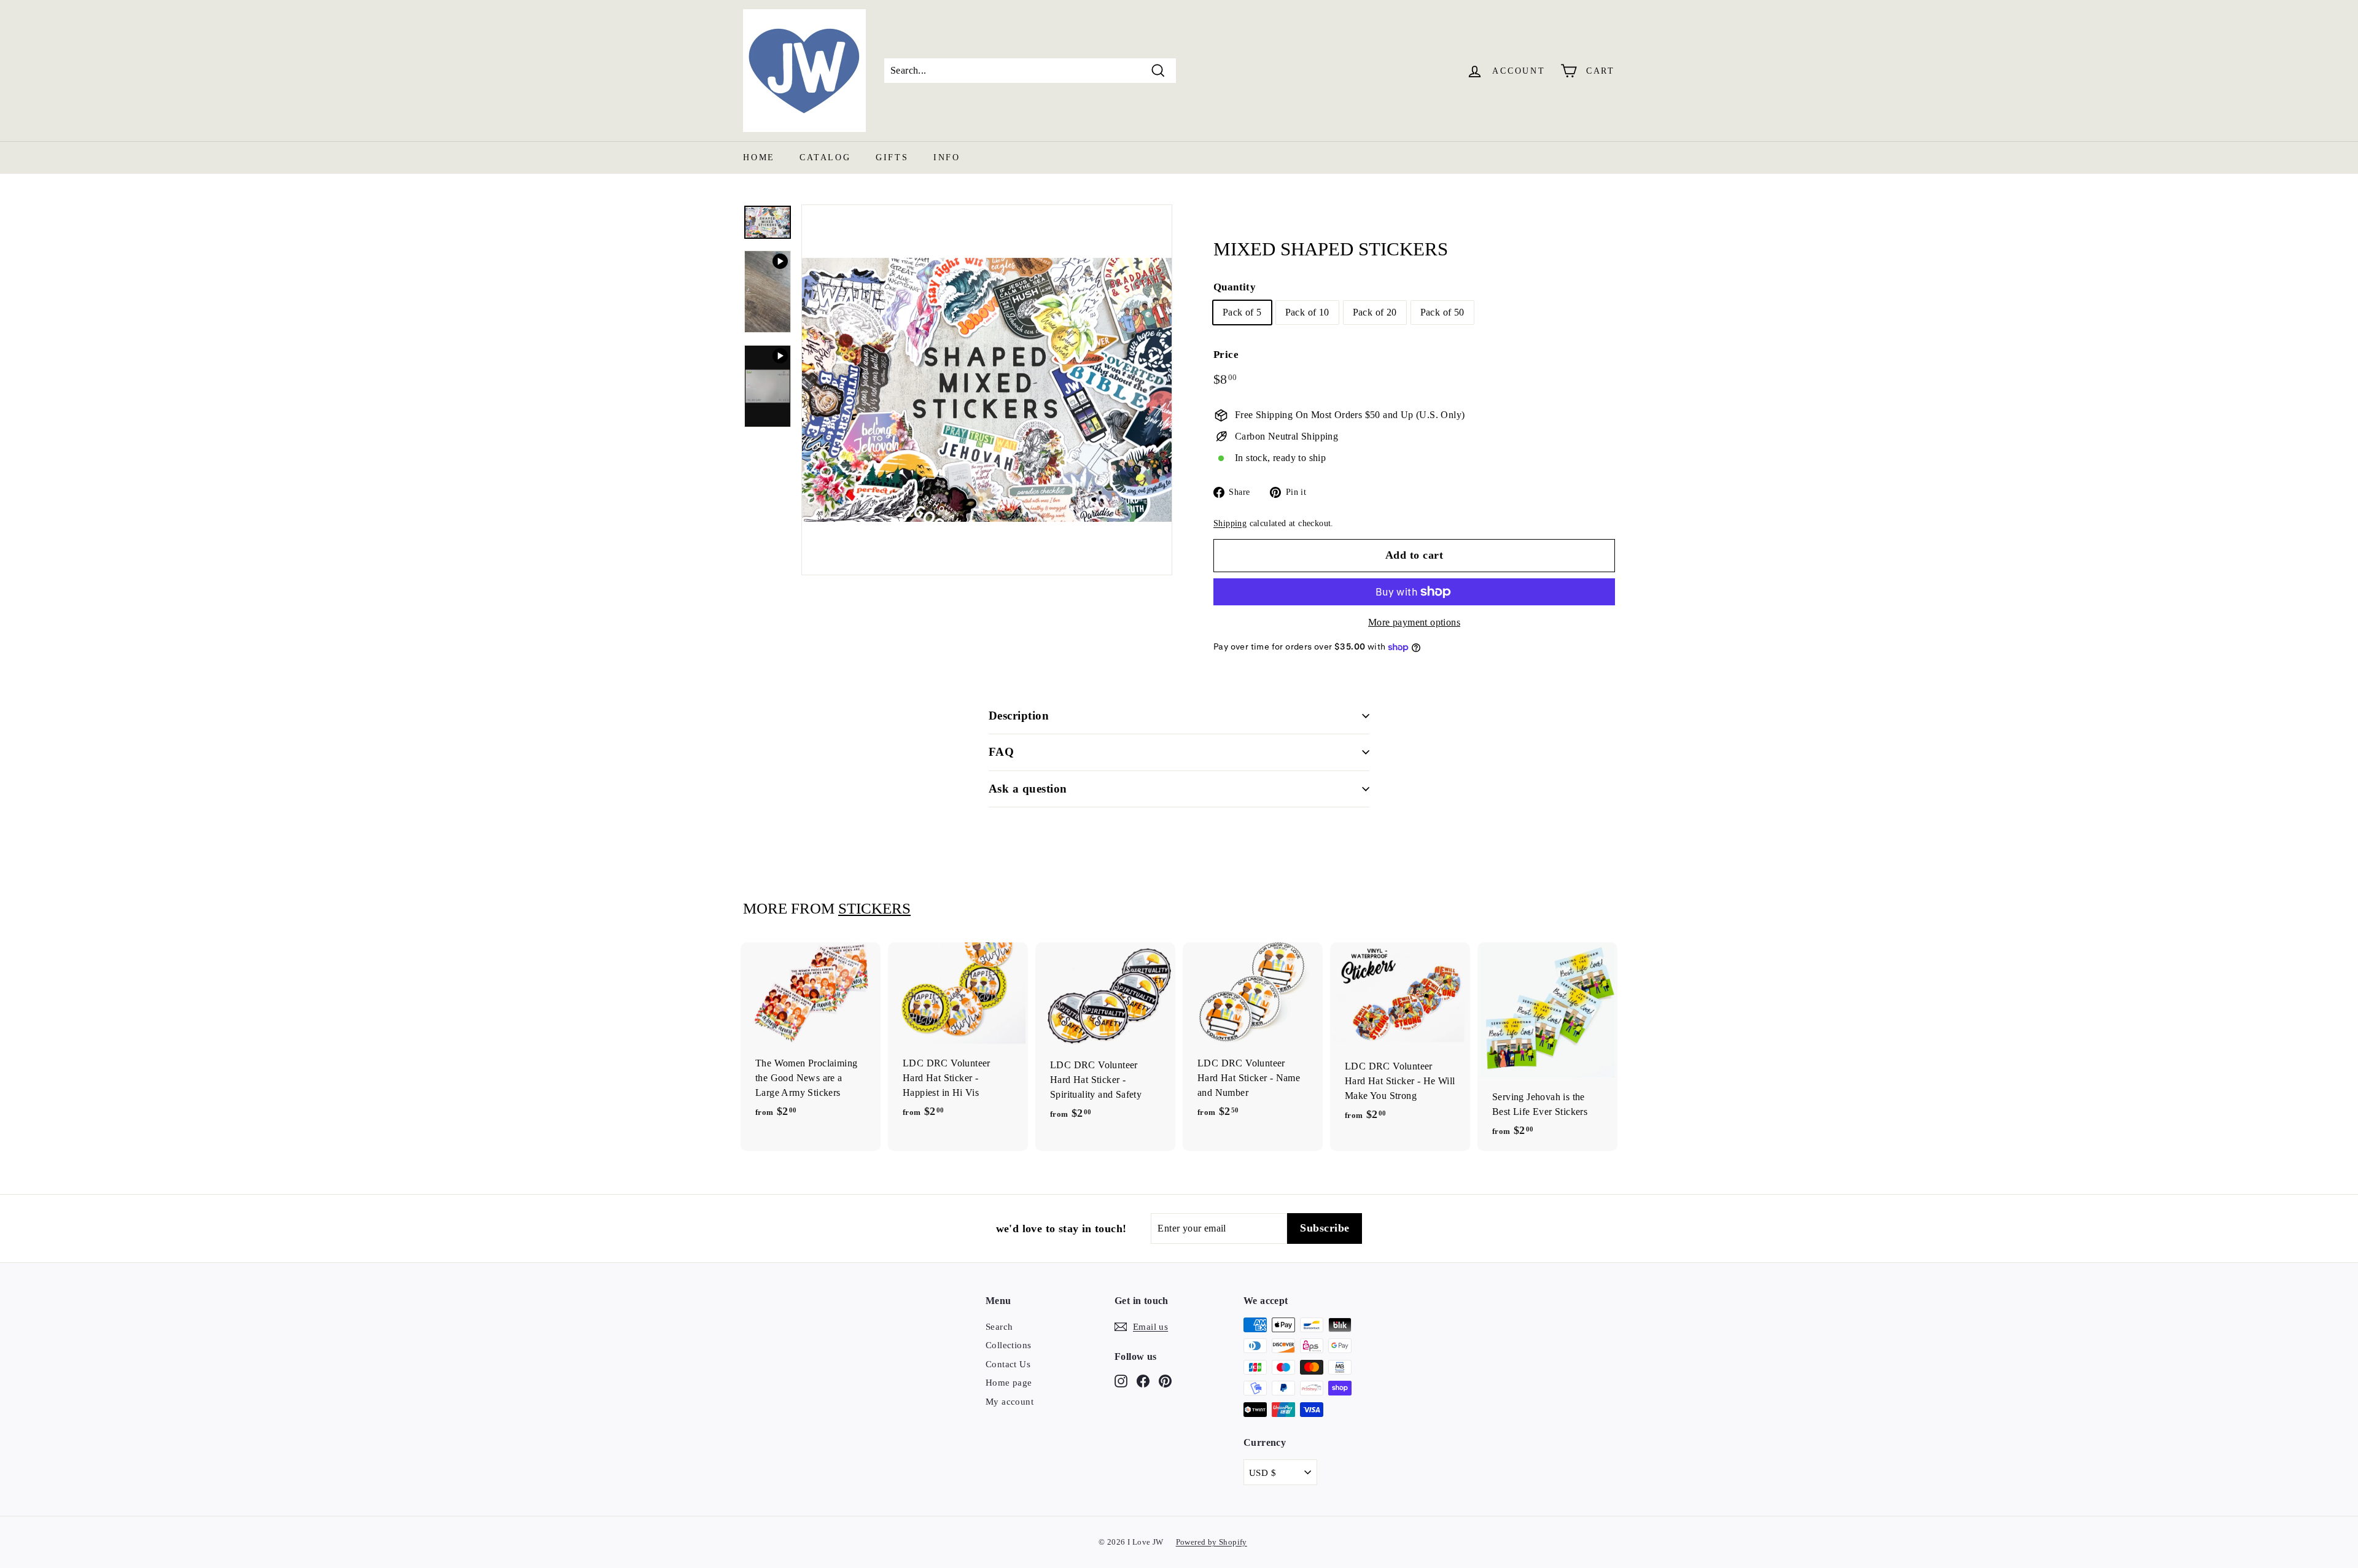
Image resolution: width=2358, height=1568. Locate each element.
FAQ (1001, 752)
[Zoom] (987, 390)
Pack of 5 (1242, 312)
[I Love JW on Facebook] (1143, 1380)
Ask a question (1028, 789)
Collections (1008, 1345)
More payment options (1414, 622)
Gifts (892, 157)
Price (1226, 355)
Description (1019, 716)
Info (947, 157)
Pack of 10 (1307, 312)
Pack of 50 (1442, 312)
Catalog (825, 157)
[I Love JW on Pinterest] (1165, 1380)
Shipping (1230, 523)
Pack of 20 (1375, 312)
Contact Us (1008, 1364)
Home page (1009, 1383)
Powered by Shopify (1212, 1542)
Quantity (1235, 287)
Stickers (874, 908)
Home (759, 157)
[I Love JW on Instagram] (1121, 1380)
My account (1010, 1402)
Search (999, 1327)
